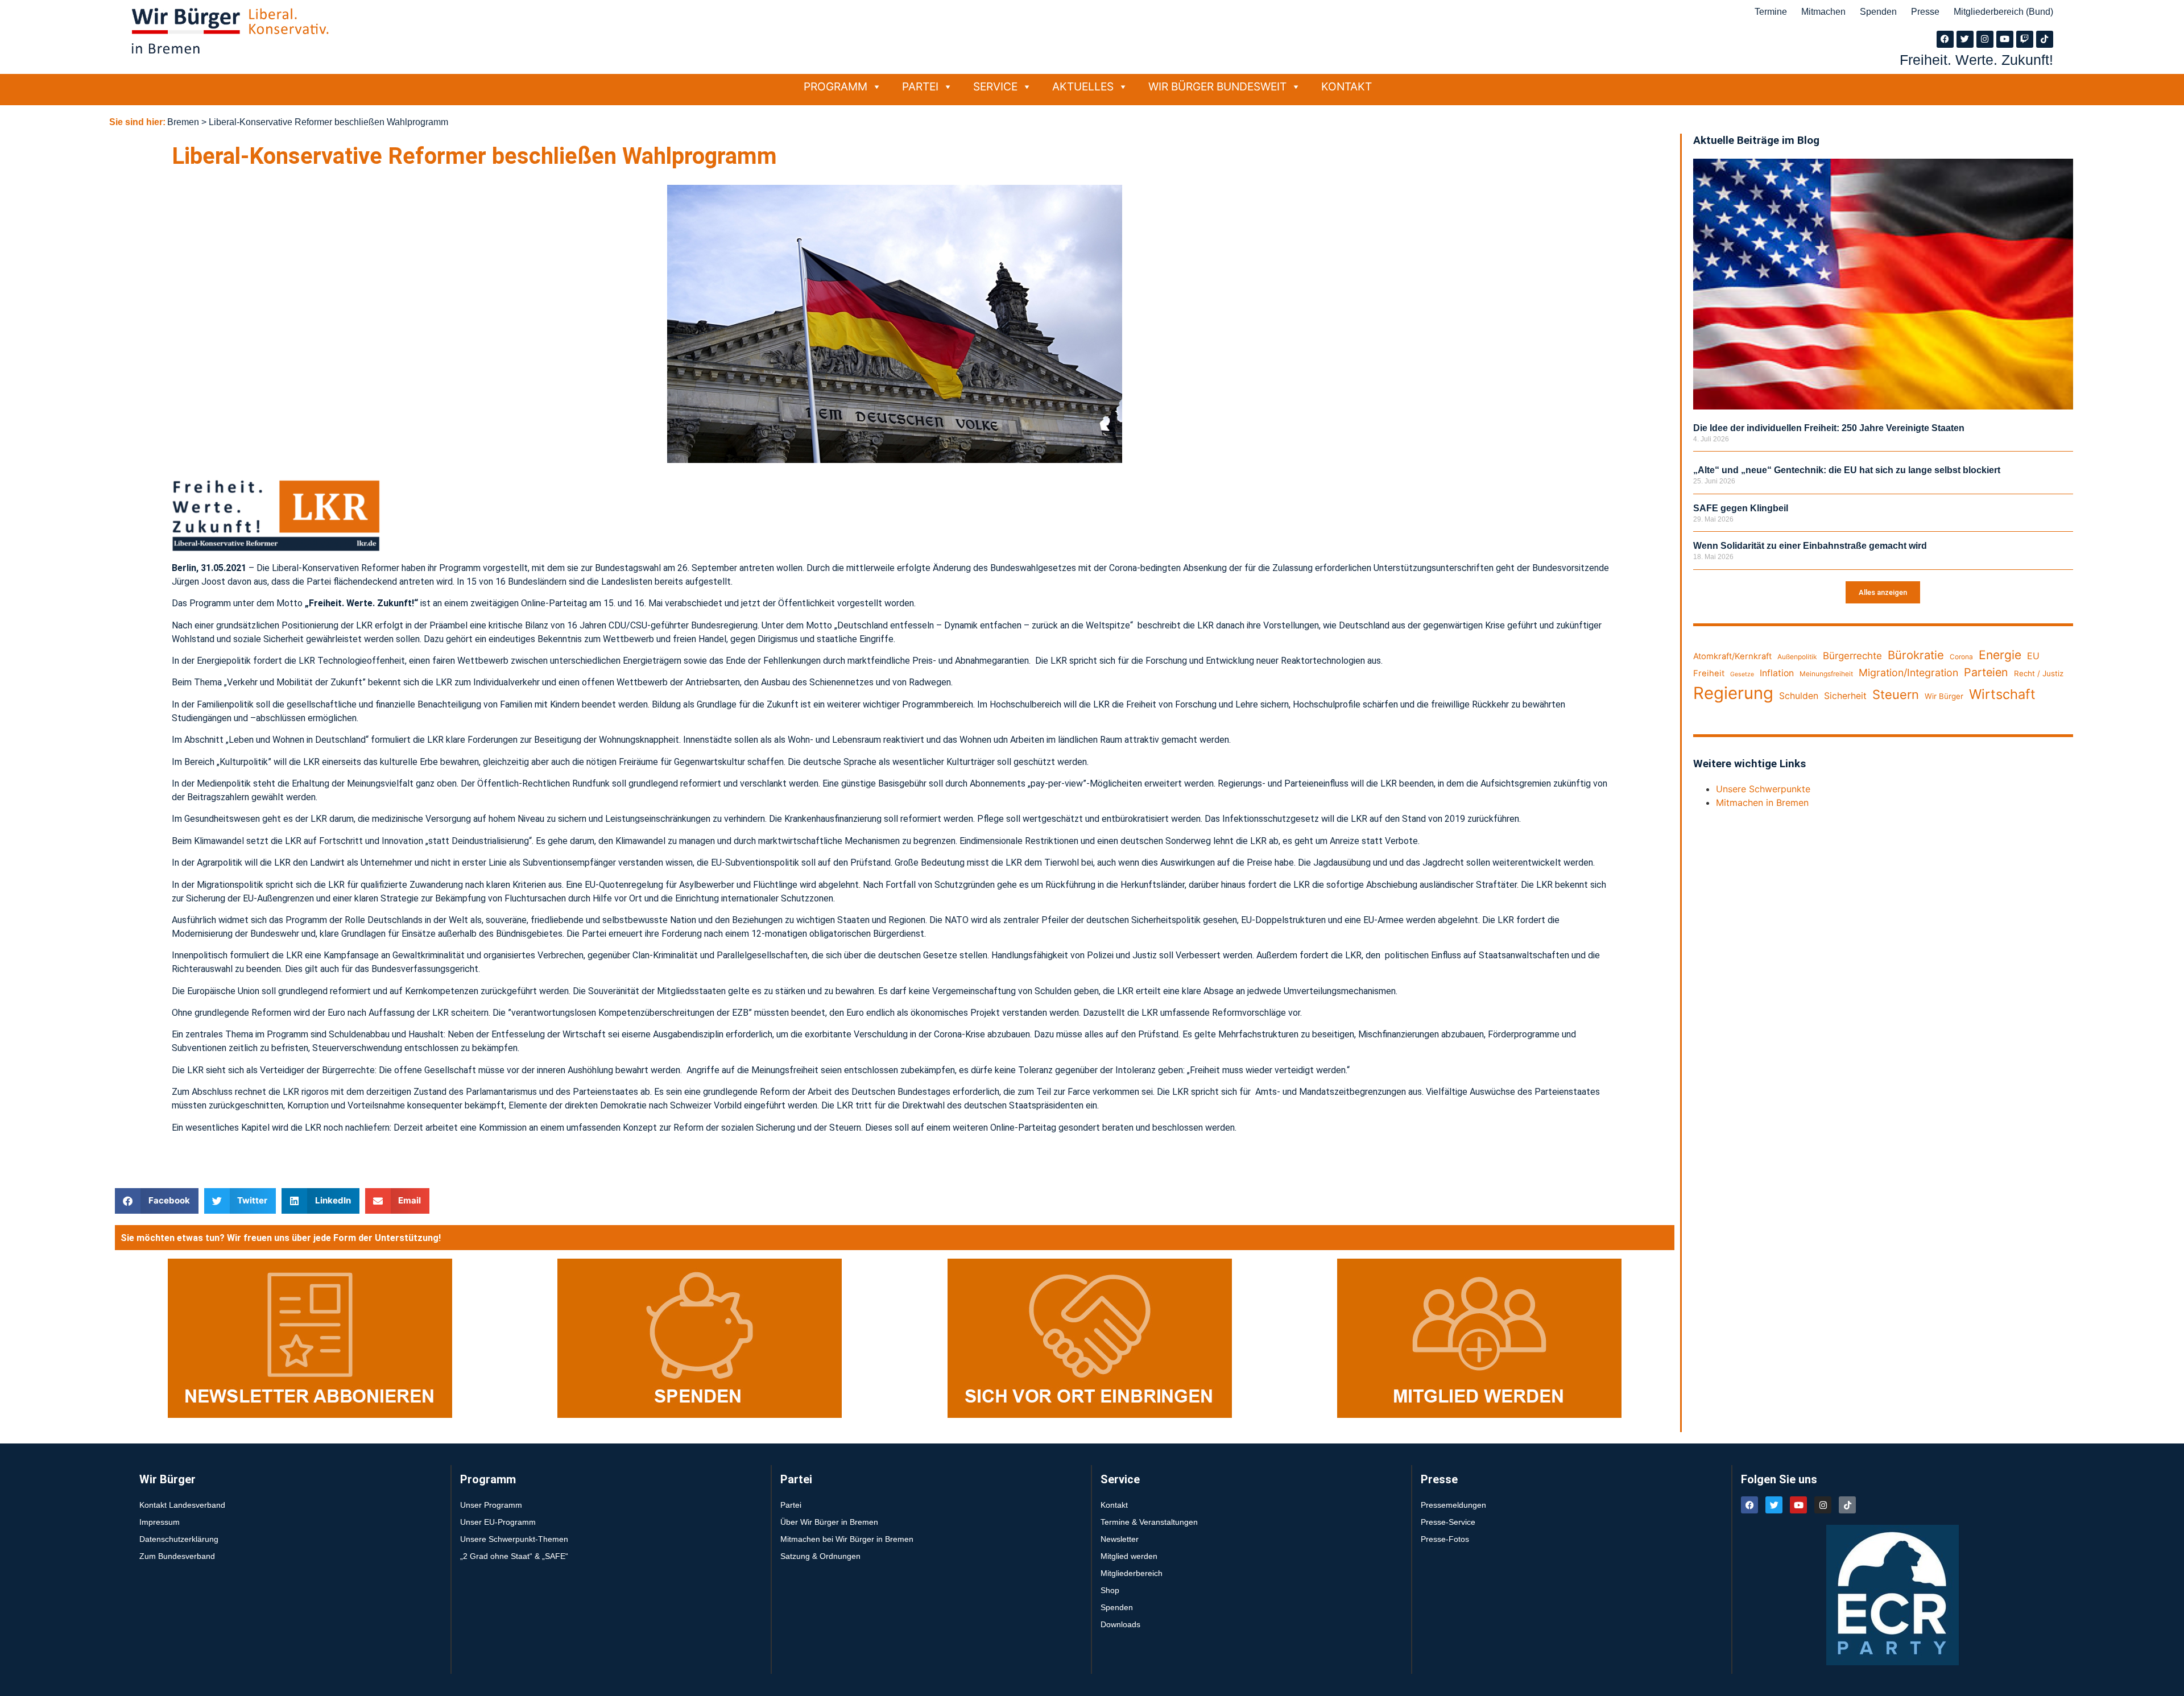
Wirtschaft (2002, 694)
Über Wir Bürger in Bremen (829, 1522)
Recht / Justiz (2039, 673)
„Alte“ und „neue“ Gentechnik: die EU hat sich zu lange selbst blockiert (1847, 470)
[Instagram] (1985, 39)
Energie (2000, 655)
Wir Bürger (1944, 696)
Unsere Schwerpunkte (1763, 789)
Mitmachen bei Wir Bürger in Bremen (847, 1539)
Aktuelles (1083, 86)
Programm (835, 86)
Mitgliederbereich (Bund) (2003, 12)
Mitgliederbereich (1132, 1573)
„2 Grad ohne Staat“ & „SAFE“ (514, 1556)
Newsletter (1120, 1539)
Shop (1110, 1590)
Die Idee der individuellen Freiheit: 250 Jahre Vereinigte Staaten (1829, 428)
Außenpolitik (1797, 657)
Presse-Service (1448, 1522)
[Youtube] (2005, 39)
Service (995, 86)
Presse (1925, 12)
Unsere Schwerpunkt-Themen (514, 1539)
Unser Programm (491, 1505)
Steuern (1896, 694)
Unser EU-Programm (498, 1522)
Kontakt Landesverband (182, 1505)
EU (2033, 656)
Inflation (1777, 673)
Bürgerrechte (1852, 656)
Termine (1771, 12)
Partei (920, 86)
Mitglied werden (1129, 1556)
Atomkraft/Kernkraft (1732, 656)
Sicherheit (1845, 696)
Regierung (1733, 693)
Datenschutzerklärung (179, 1539)
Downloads (1120, 1624)
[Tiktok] (2045, 39)
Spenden (1878, 12)
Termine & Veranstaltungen (1149, 1522)
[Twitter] (1965, 39)
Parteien (1986, 672)
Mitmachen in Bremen (1762, 803)
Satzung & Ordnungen (820, 1556)
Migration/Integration (1908, 673)
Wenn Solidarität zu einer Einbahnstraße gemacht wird (1810, 546)
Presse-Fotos (1445, 1539)
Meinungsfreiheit (1826, 674)
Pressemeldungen (1453, 1505)
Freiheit (1709, 673)
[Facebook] (1945, 39)
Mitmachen (1823, 12)
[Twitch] (2025, 39)
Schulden (1799, 696)
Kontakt (1347, 86)
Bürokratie (1916, 655)
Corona (1961, 657)
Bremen (183, 122)
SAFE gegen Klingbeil (1741, 508)
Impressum (160, 1522)
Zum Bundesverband (177, 1556)
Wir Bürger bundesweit (1217, 86)
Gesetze (1742, 674)
